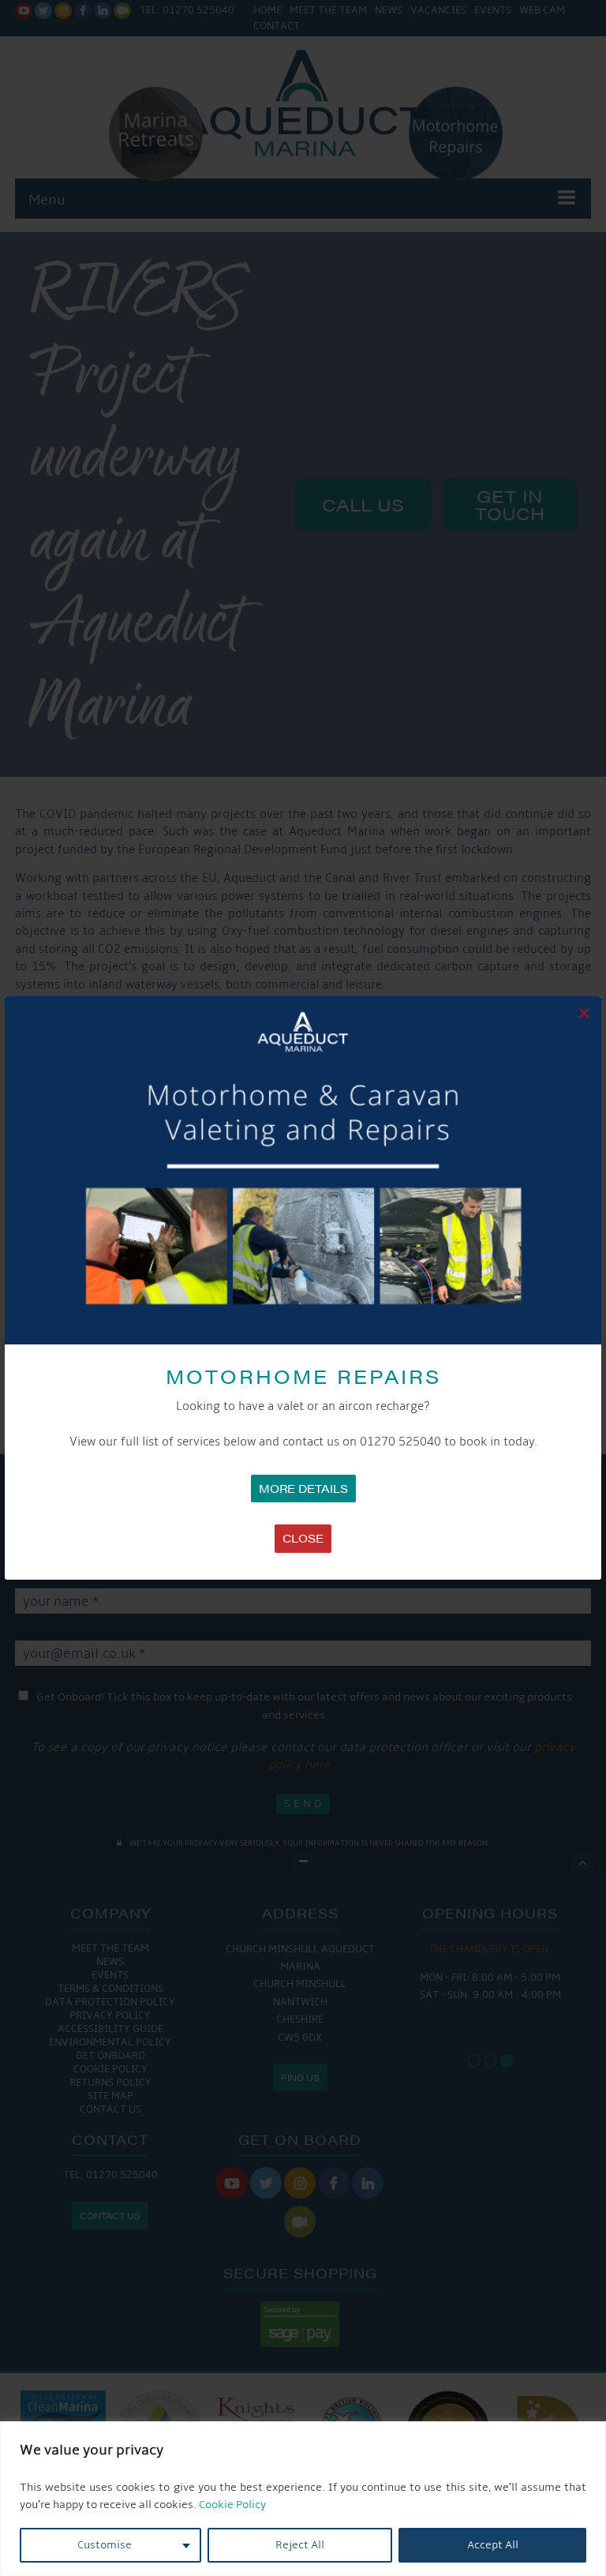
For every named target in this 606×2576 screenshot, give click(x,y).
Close (303, 1538)
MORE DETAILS (303, 1488)
